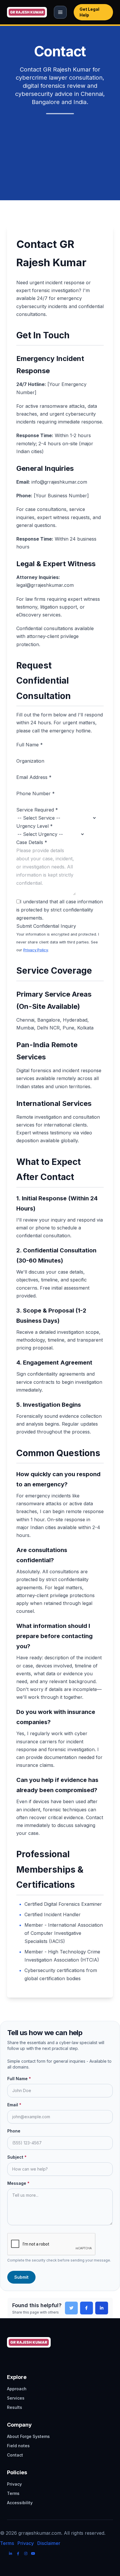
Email (14, 2105)
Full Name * (30, 745)
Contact (15, 2455)
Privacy (14, 2484)
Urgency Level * (35, 826)
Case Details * (32, 842)
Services (16, 2398)
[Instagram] (26, 2554)
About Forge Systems (28, 2436)
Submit (21, 2277)
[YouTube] (33, 2554)
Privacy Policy (36, 950)
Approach (17, 2389)
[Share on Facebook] (87, 2308)
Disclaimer (49, 2543)
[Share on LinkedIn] (102, 2308)
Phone (14, 2131)
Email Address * (34, 777)
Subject (17, 2157)
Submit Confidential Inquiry (46, 926)
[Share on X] (71, 2308)
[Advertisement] (60, 148)
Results (15, 2407)
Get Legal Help (89, 12)
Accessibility (20, 2503)
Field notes (18, 2446)
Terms (13, 2493)
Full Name (19, 2079)
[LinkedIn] (10, 2554)
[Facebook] (18, 2554)
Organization (30, 761)
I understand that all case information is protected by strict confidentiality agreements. (60, 910)
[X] (3, 2554)
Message (18, 2183)
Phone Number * (36, 793)
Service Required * (37, 810)
